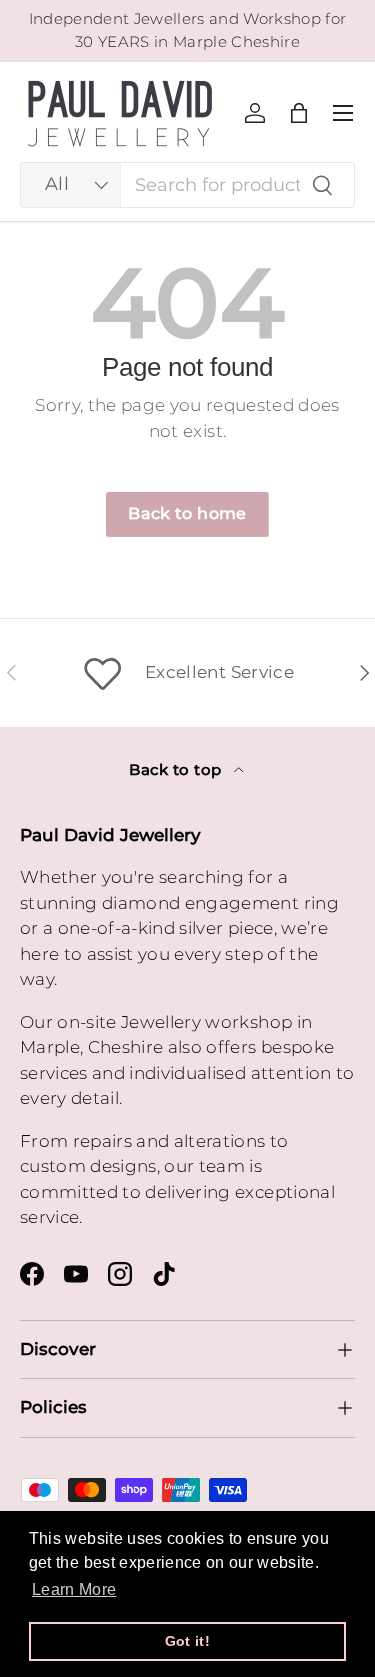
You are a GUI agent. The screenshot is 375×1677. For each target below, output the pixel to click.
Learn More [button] (74, 1589)
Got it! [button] (187, 1641)
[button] (299, 113)
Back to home (187, 513)
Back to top (177, 770)
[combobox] (187, 185)
